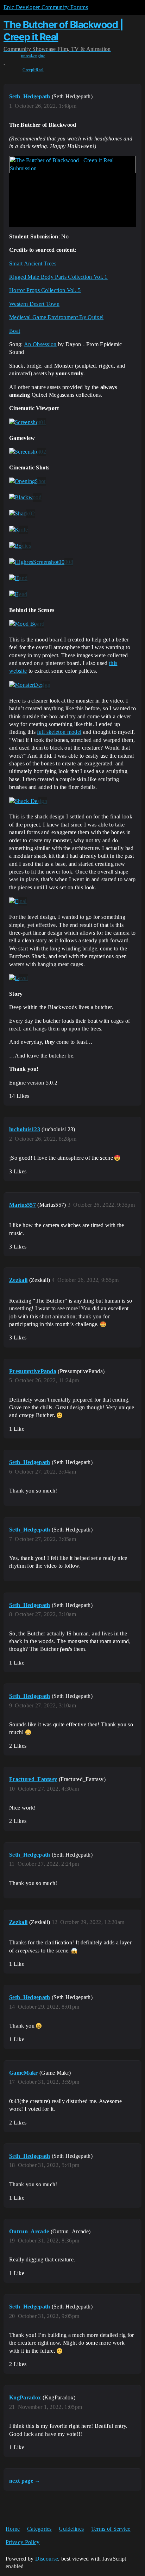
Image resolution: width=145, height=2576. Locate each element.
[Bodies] (20, 546)
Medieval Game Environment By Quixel (56, 317)
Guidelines (71, 2529)
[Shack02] (22, 514)
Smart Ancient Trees (33, 263)
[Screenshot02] (28, 452)
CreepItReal (33, 70)
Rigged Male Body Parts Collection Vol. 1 (58, 277)
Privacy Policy (23, 2542)
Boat (15, 331)
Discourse (47, 2559)
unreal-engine (33, 56)
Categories (39, 2529)
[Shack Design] (28, 801)
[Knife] (19, 530)
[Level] (19, 978)
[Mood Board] (27, 624)
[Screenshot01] (28, 422)
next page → (25, 2481)
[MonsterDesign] (30, 685)
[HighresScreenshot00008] (41, 562)
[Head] (18, 594)
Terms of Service (111, 2529)
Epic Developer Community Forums (46, 7)
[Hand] (18, 578)
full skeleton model (59, 732)
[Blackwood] (25, 498)
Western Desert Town (34, 304)
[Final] (18, 901)
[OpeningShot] (27, 481)
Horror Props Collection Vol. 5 (45, 290)
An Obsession (40, 344)
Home (13, 2529)
